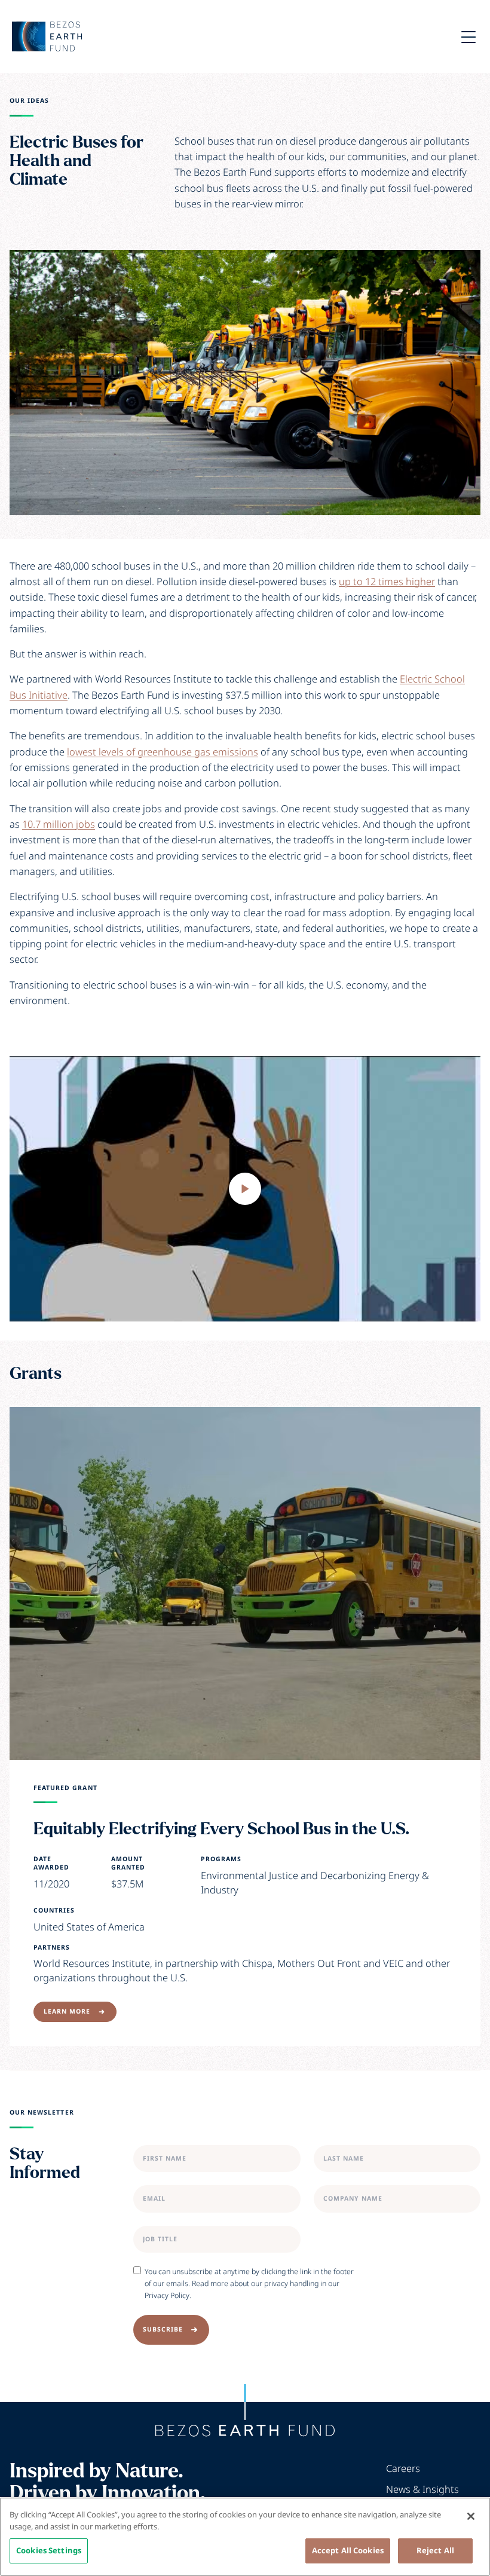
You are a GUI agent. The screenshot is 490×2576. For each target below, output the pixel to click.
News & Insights (422, 2489)
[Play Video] (245, 1188)
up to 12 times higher (387, 581)
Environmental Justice (249, 1875)
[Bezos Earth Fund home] (245, 2431)
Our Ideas (29, 101)
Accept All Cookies (348, 2550)
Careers (403, 2468)
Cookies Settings (49, 2550)
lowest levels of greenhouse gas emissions (163, 752)
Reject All (435, 2550)
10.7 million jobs (59, 824)
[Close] (471, 2516)
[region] (245, 2537)
